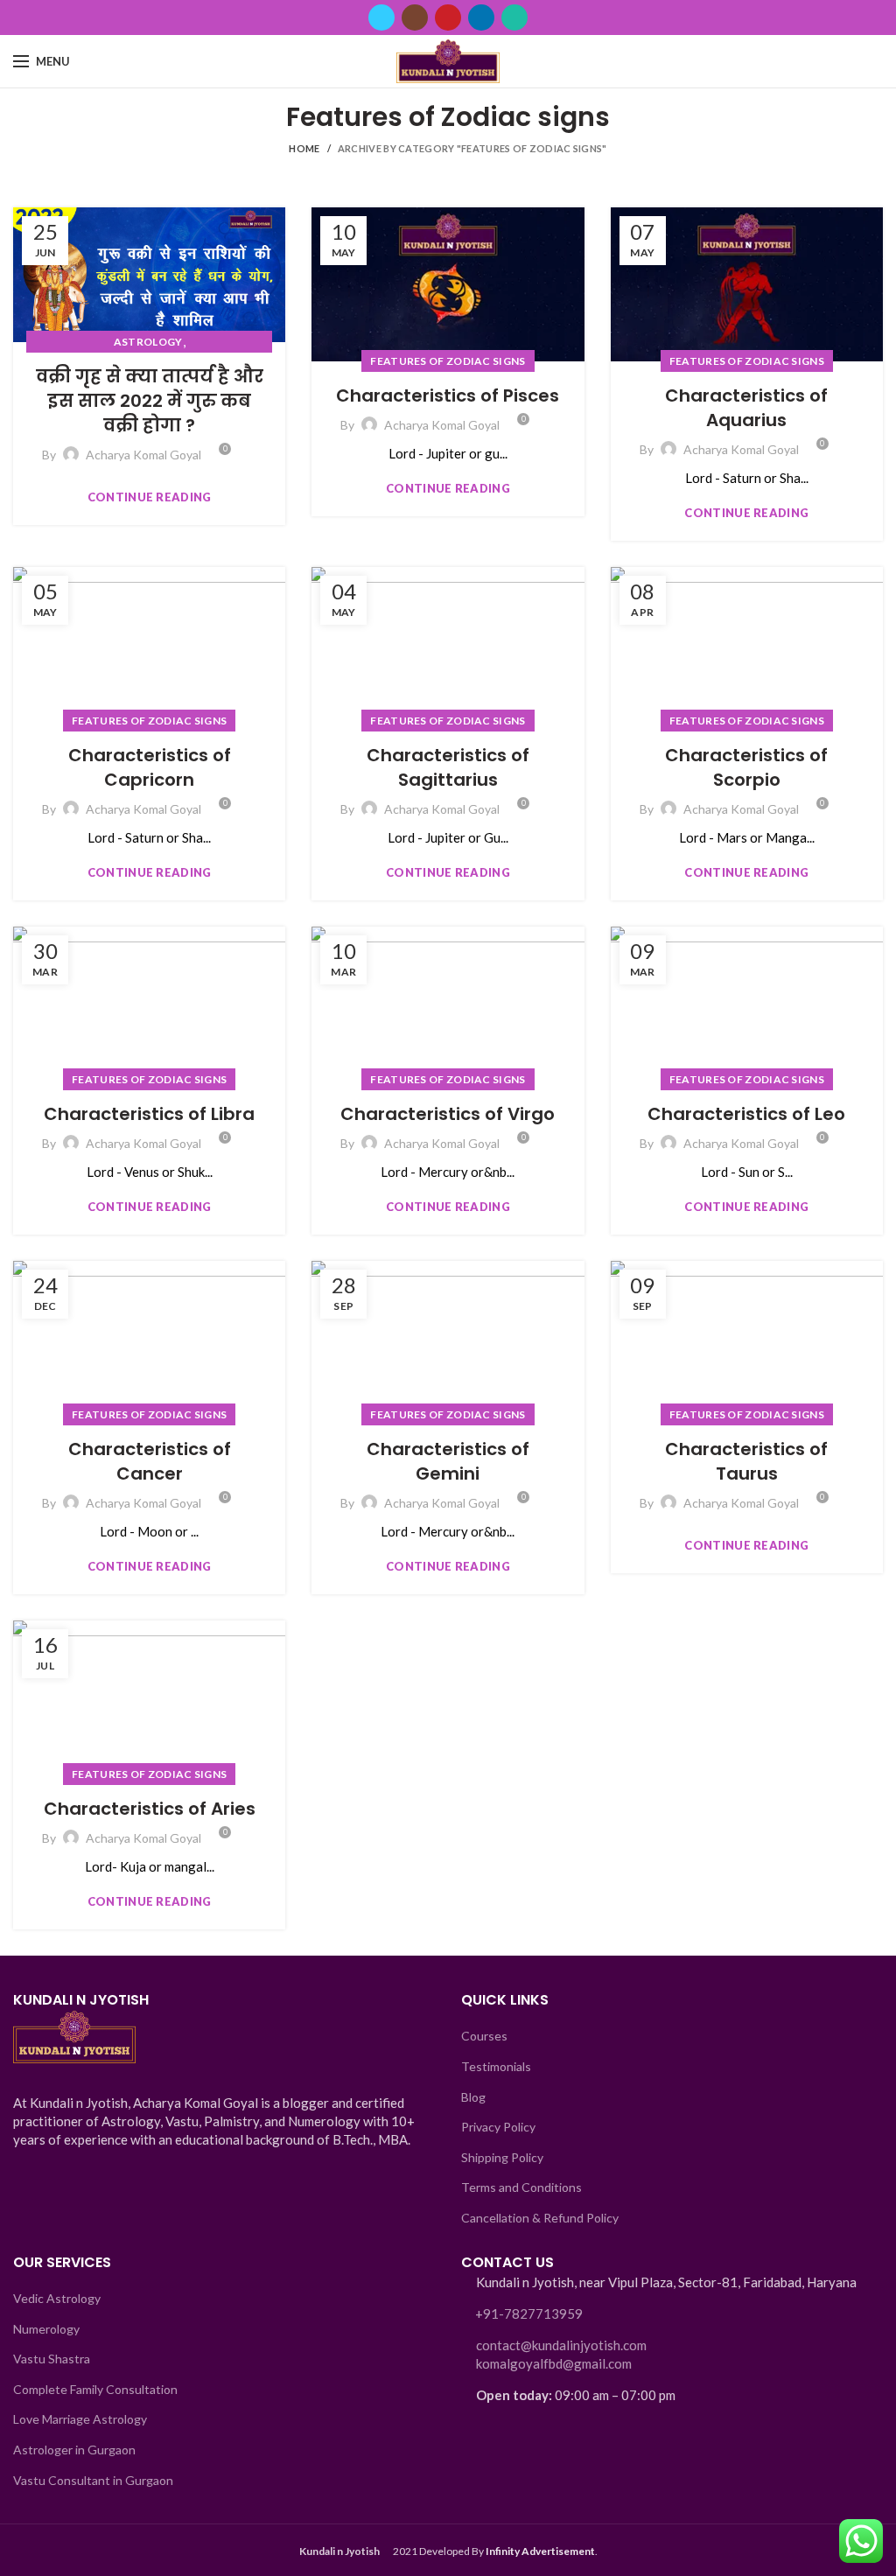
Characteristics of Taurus (746, 1461)
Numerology (46, 2329)
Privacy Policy (498, 2127)
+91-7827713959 (529, 2313)
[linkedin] (481, 17)
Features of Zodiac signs (448, 361)
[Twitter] (381, 17)
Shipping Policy (502, 2157)
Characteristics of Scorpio (746, 767)
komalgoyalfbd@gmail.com (554, 2363)
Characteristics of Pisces (448, 395)
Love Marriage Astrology (80, 2419)
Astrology (148, 342)
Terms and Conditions (521, 2187)
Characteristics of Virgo (448, 1114)
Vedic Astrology (57, 2298)
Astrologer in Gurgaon (74, 2450)
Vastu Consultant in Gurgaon (93, 2480)
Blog (473, 2097)
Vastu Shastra (52, 2359)
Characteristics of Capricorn (150, 767)
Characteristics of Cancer (150, 1461)
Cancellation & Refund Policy (540, 2218)
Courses (484, 2036)
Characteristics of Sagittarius (448, 767)
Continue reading (150, 497)
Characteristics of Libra (149, 1114)
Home (304, 148)
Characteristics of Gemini (448, 1461)
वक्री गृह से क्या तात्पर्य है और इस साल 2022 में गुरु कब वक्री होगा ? (150, 401)
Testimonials (496, 2066)
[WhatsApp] (514, 17)
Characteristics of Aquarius (746, 408)
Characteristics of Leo (746, 1114)
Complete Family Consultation (95, 2389)
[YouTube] (448, 17)
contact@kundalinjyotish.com (561, 2345)
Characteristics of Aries (150, 1809)
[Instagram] (415, 17)
